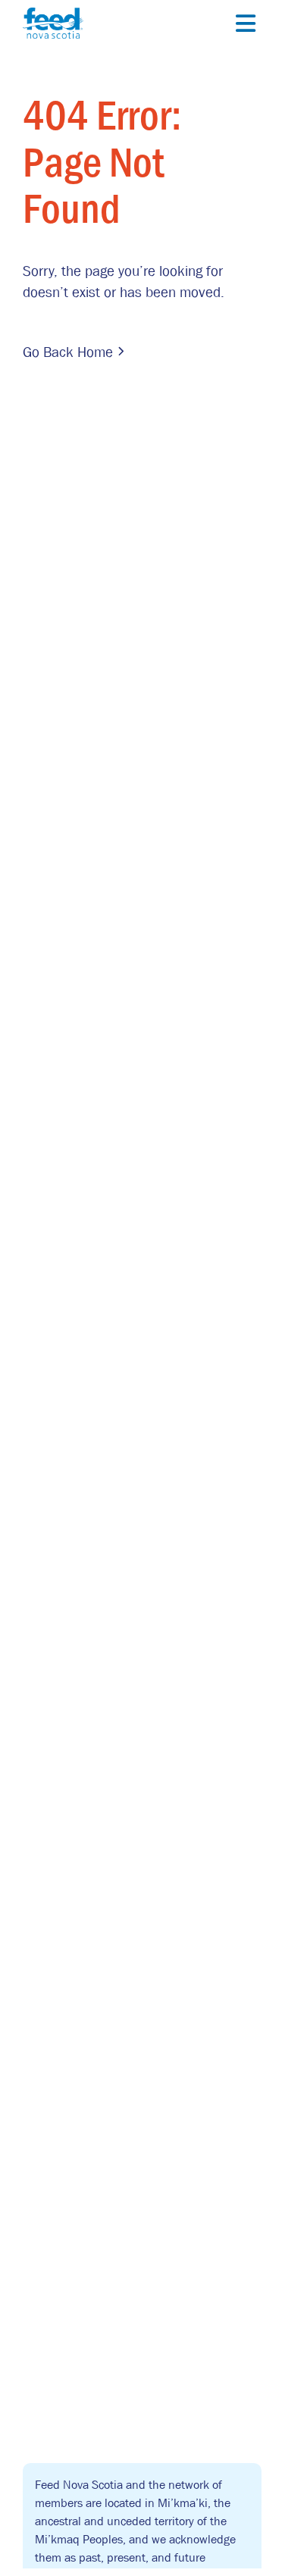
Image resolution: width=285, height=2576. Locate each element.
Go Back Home (68, 352)
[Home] (53, 22)
